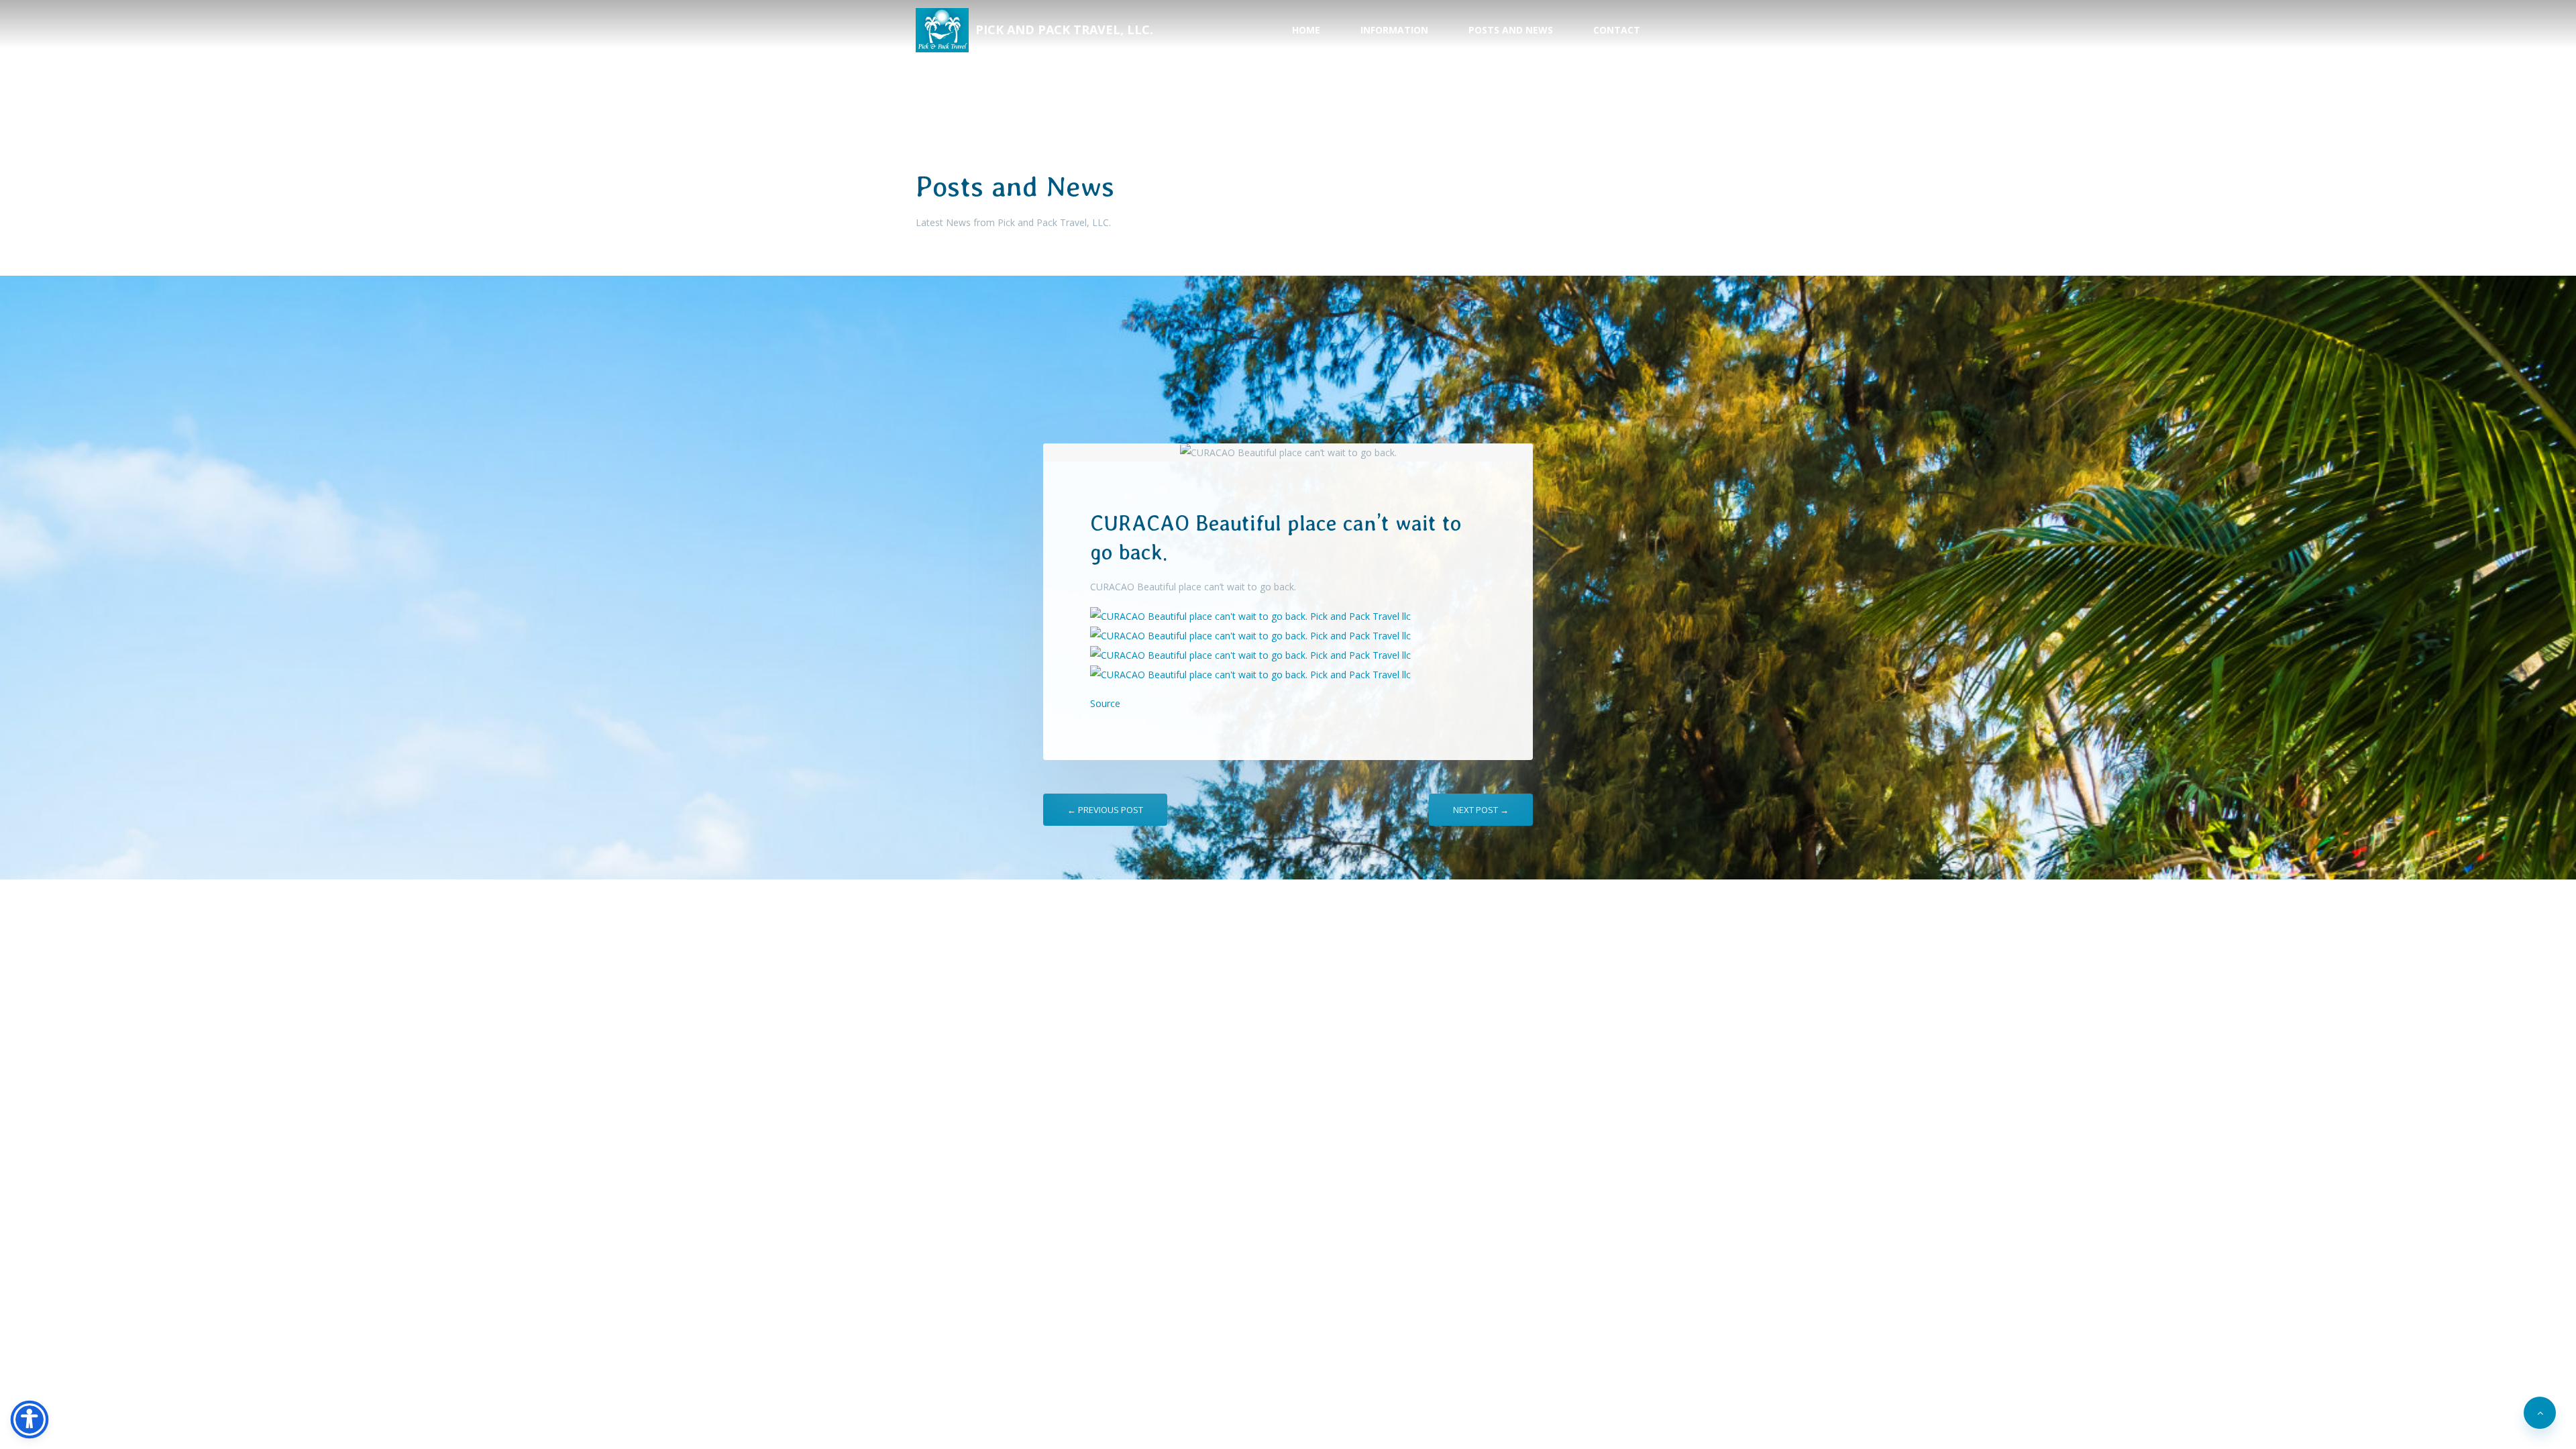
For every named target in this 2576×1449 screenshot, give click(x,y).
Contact (1617, 30)
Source (1105, 703)
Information (1394, 30)
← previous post (1105, 810)
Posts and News (1511, 30)
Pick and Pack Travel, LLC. (1064, 30)
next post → (1481, 810)
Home (1306, 30)
